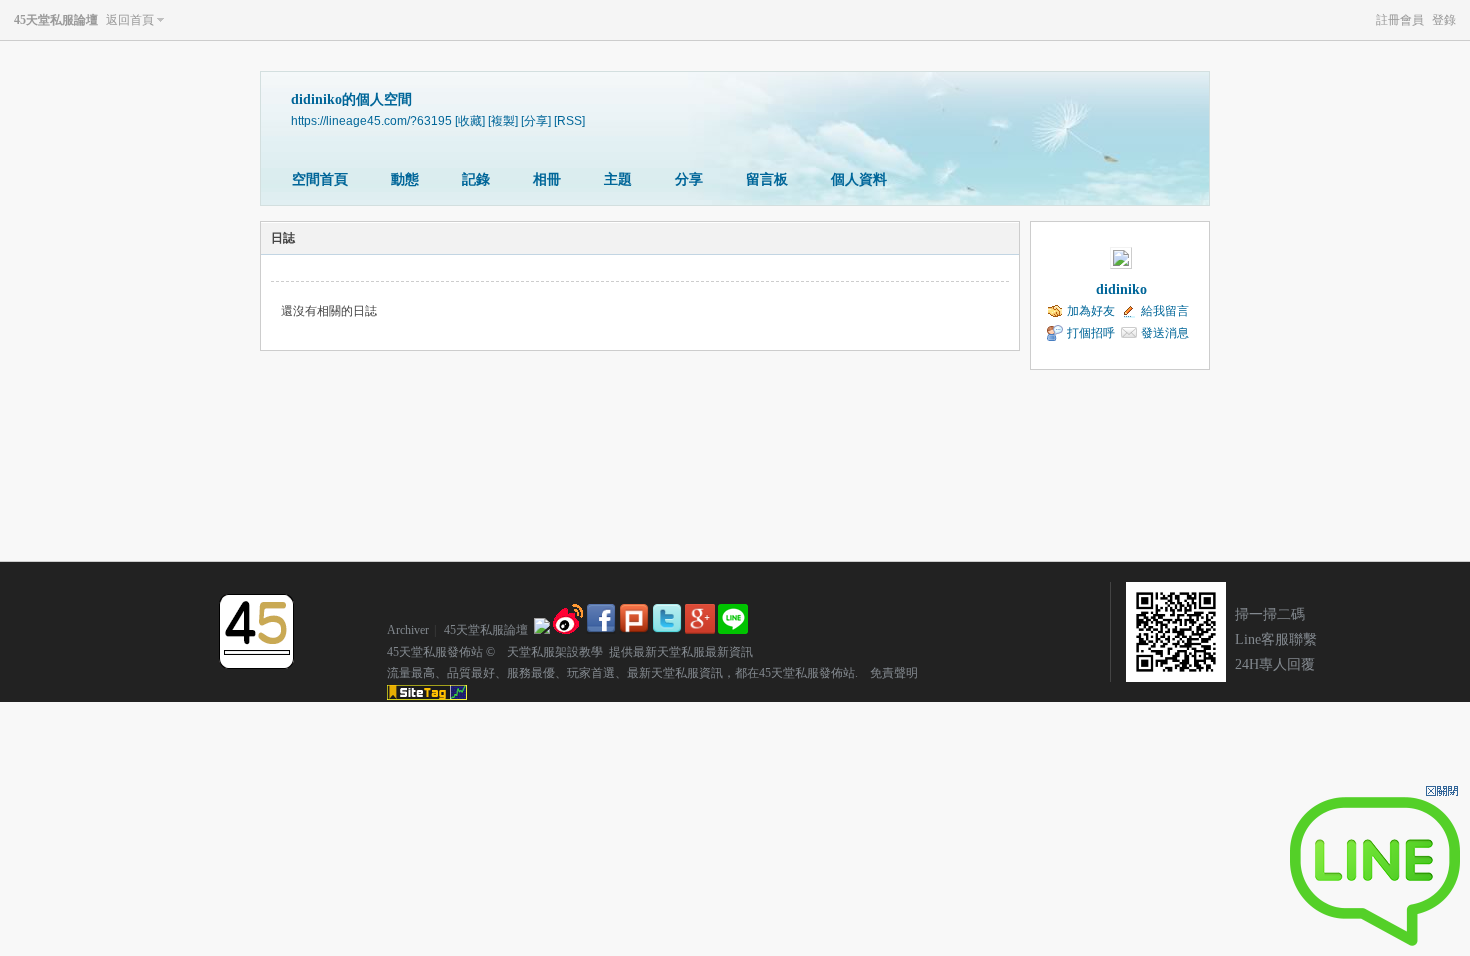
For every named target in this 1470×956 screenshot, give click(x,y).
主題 (618, 179)
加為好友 (1091, 311)
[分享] (536, 120)
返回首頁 (130, 20)
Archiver (408, 630)
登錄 (1444, 20)
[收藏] (470, 120)
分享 (689, 179)
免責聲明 (888, 673)
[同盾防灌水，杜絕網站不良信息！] (542, 630)
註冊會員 (1400, 20)
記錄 (476, 179)
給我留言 (1165, 311)
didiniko (1121, 289)
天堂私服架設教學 (549, 652)
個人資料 (859, 179)
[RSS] (569, 120)
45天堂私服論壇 (56, 20)
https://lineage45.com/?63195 (371, 120)
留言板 (767, 179)
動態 (405, 179)
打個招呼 (1091, 333)
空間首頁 (320, 179)
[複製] (503, 120)
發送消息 (1165, 333)
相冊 (547, 179)
